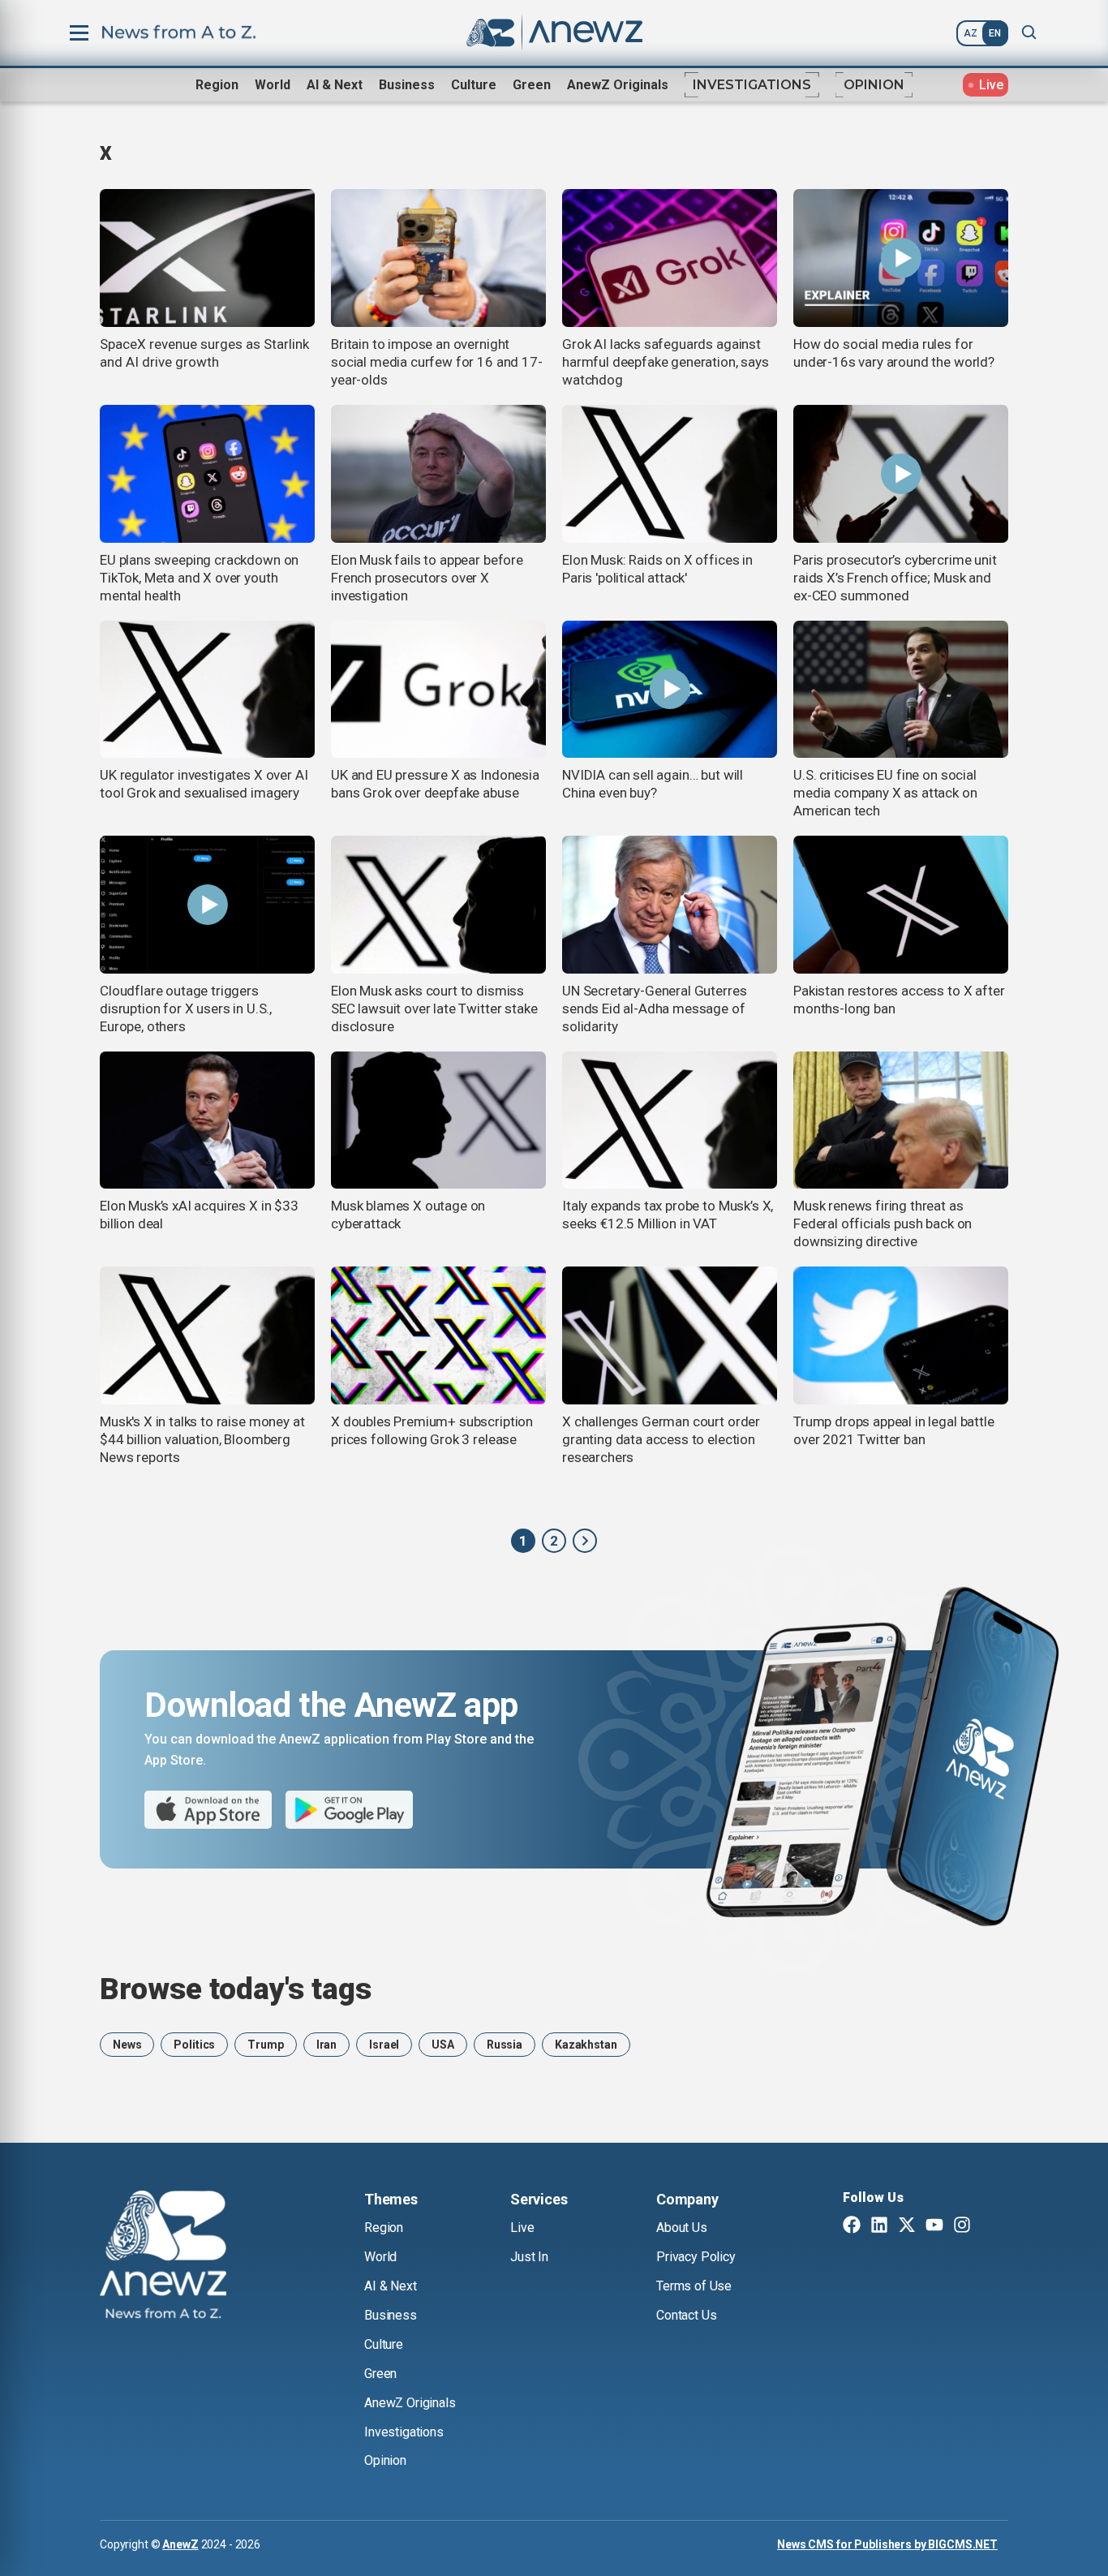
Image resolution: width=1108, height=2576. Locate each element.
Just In (529, 2257)
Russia (505, 2045)
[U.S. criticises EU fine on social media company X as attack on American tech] (901, 690)
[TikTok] (990, 2226)
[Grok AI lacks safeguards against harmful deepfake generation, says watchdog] (670, 258)
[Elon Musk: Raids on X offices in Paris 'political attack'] (670, 474)
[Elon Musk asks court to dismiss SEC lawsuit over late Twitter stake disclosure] (438, 905)
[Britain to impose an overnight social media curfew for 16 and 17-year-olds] (438, 258)
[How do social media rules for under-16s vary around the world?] (901, 258)
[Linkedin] (879, 2226)
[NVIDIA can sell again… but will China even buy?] (670, 690)
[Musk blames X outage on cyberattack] (438, 1120)
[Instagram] (962, 2226)
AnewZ (180, 2544)
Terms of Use (694, 2286)
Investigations (752, 85)
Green (532, 85)
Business (407, 85)
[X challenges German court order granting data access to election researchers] (670, 1335)
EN (995, 33)
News (127, 2045)
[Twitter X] (907, 2226)
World (273, 85)
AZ (971, 33)
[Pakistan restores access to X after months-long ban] (901, 905)
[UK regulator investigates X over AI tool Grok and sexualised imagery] (207, 690)
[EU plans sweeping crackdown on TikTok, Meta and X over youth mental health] (207, 474)
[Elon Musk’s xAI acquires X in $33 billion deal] (207, 1120)
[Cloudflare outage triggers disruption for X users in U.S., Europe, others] (207, 905)
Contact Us (686, 2315)
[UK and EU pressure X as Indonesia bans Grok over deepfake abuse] (438, 690)
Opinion (874, 85)
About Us (682, 2228)
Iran (326, 2045)
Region (217, 85)
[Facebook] (852, 2226)
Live (522, 2228)
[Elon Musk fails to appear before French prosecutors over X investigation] (438, 474)
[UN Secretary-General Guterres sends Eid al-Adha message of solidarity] (670, 905)
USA (443, 2045)
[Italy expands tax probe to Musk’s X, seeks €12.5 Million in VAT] (670, 1120)
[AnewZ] (585, 1541)
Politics (194, 2045)
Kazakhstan (586, 2045)
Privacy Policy (696, 2257)
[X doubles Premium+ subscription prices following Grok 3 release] (438, 1335)
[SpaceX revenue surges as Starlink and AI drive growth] (207, 258)
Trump (265, 2045)
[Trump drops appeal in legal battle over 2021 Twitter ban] (901, 1335)
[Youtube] (934, 2226)
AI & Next (335, 85)
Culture (474, 85)
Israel (384, 2045)
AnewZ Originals (618, 85)
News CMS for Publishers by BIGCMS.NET (887, 2544)
